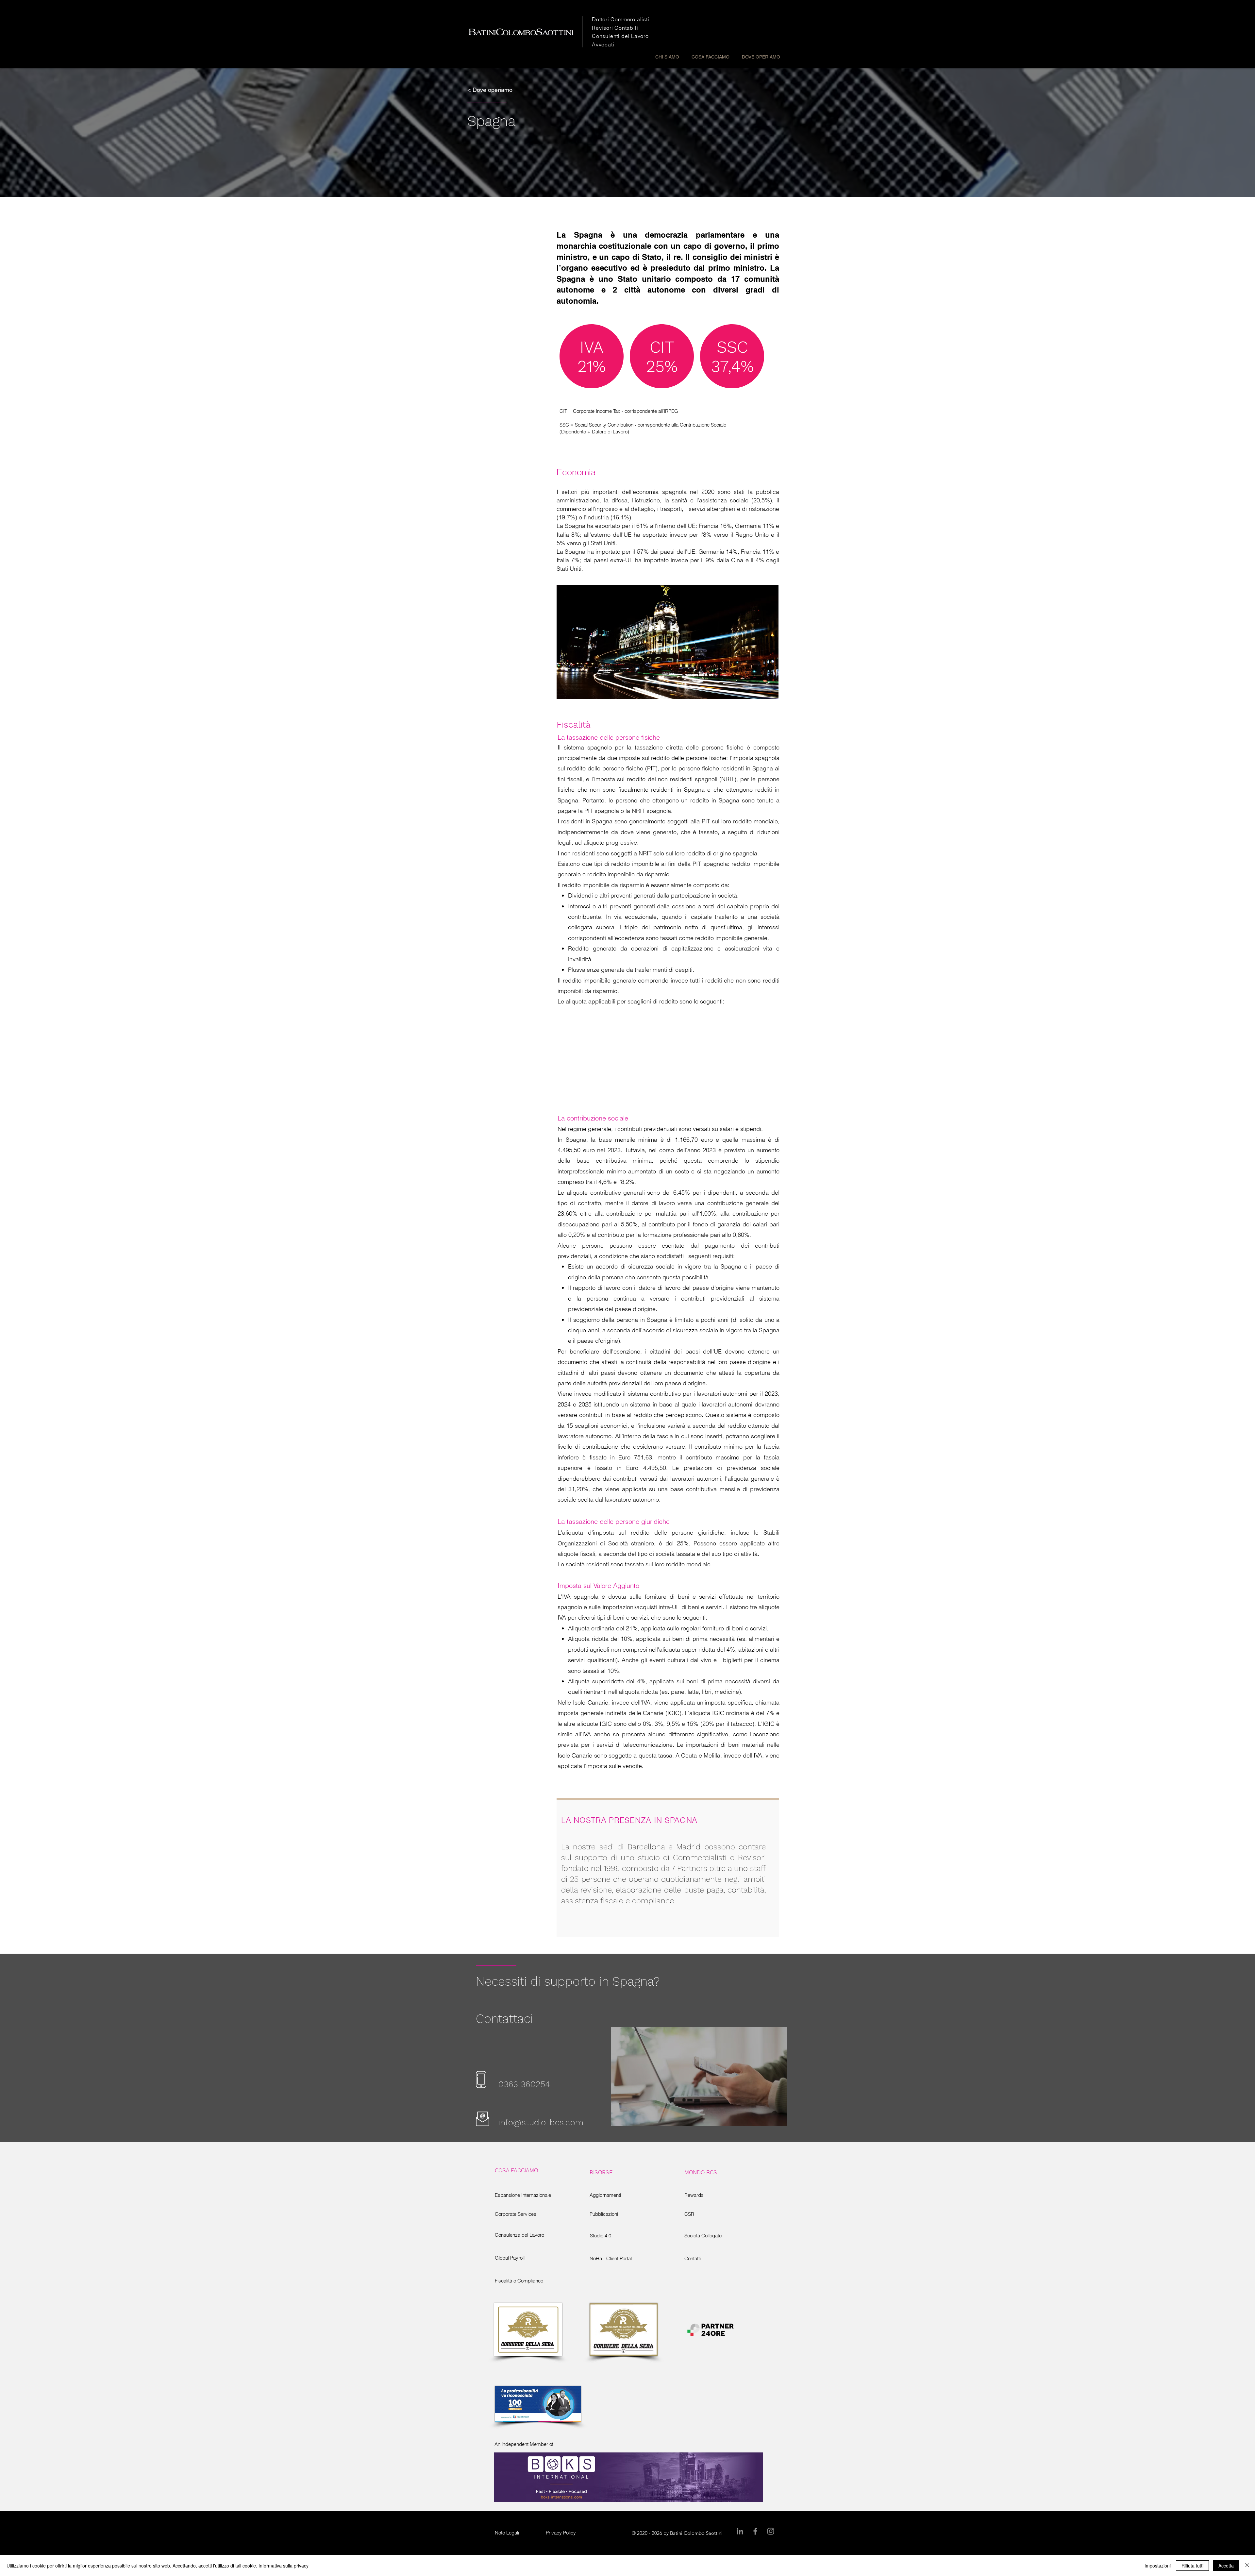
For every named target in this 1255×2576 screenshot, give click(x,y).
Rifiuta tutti (1192, 2566)
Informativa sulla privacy (284, 2566)
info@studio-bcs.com (541, 2122)
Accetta (1226, 2566)
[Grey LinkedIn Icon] (740, 2531)
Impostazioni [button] (1158, 2566)
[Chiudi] (1247, 2566)
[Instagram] (771, 2531)
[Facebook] (755, 2531)
